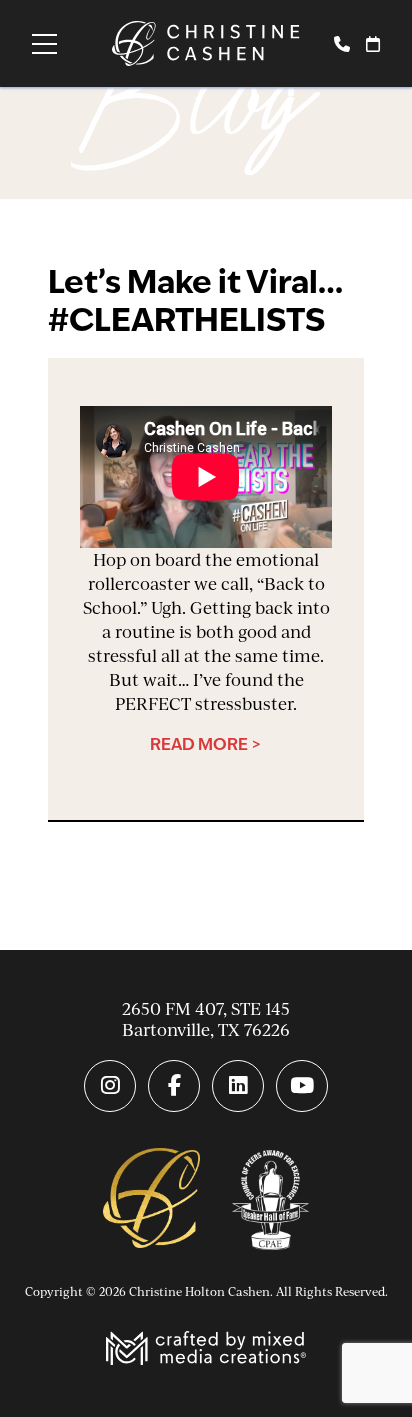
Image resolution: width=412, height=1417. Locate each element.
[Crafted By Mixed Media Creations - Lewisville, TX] (206, 1350)
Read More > (206, 744)
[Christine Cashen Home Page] (205, 43)
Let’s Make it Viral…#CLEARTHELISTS (195, 300)
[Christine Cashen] (151, 1200)
